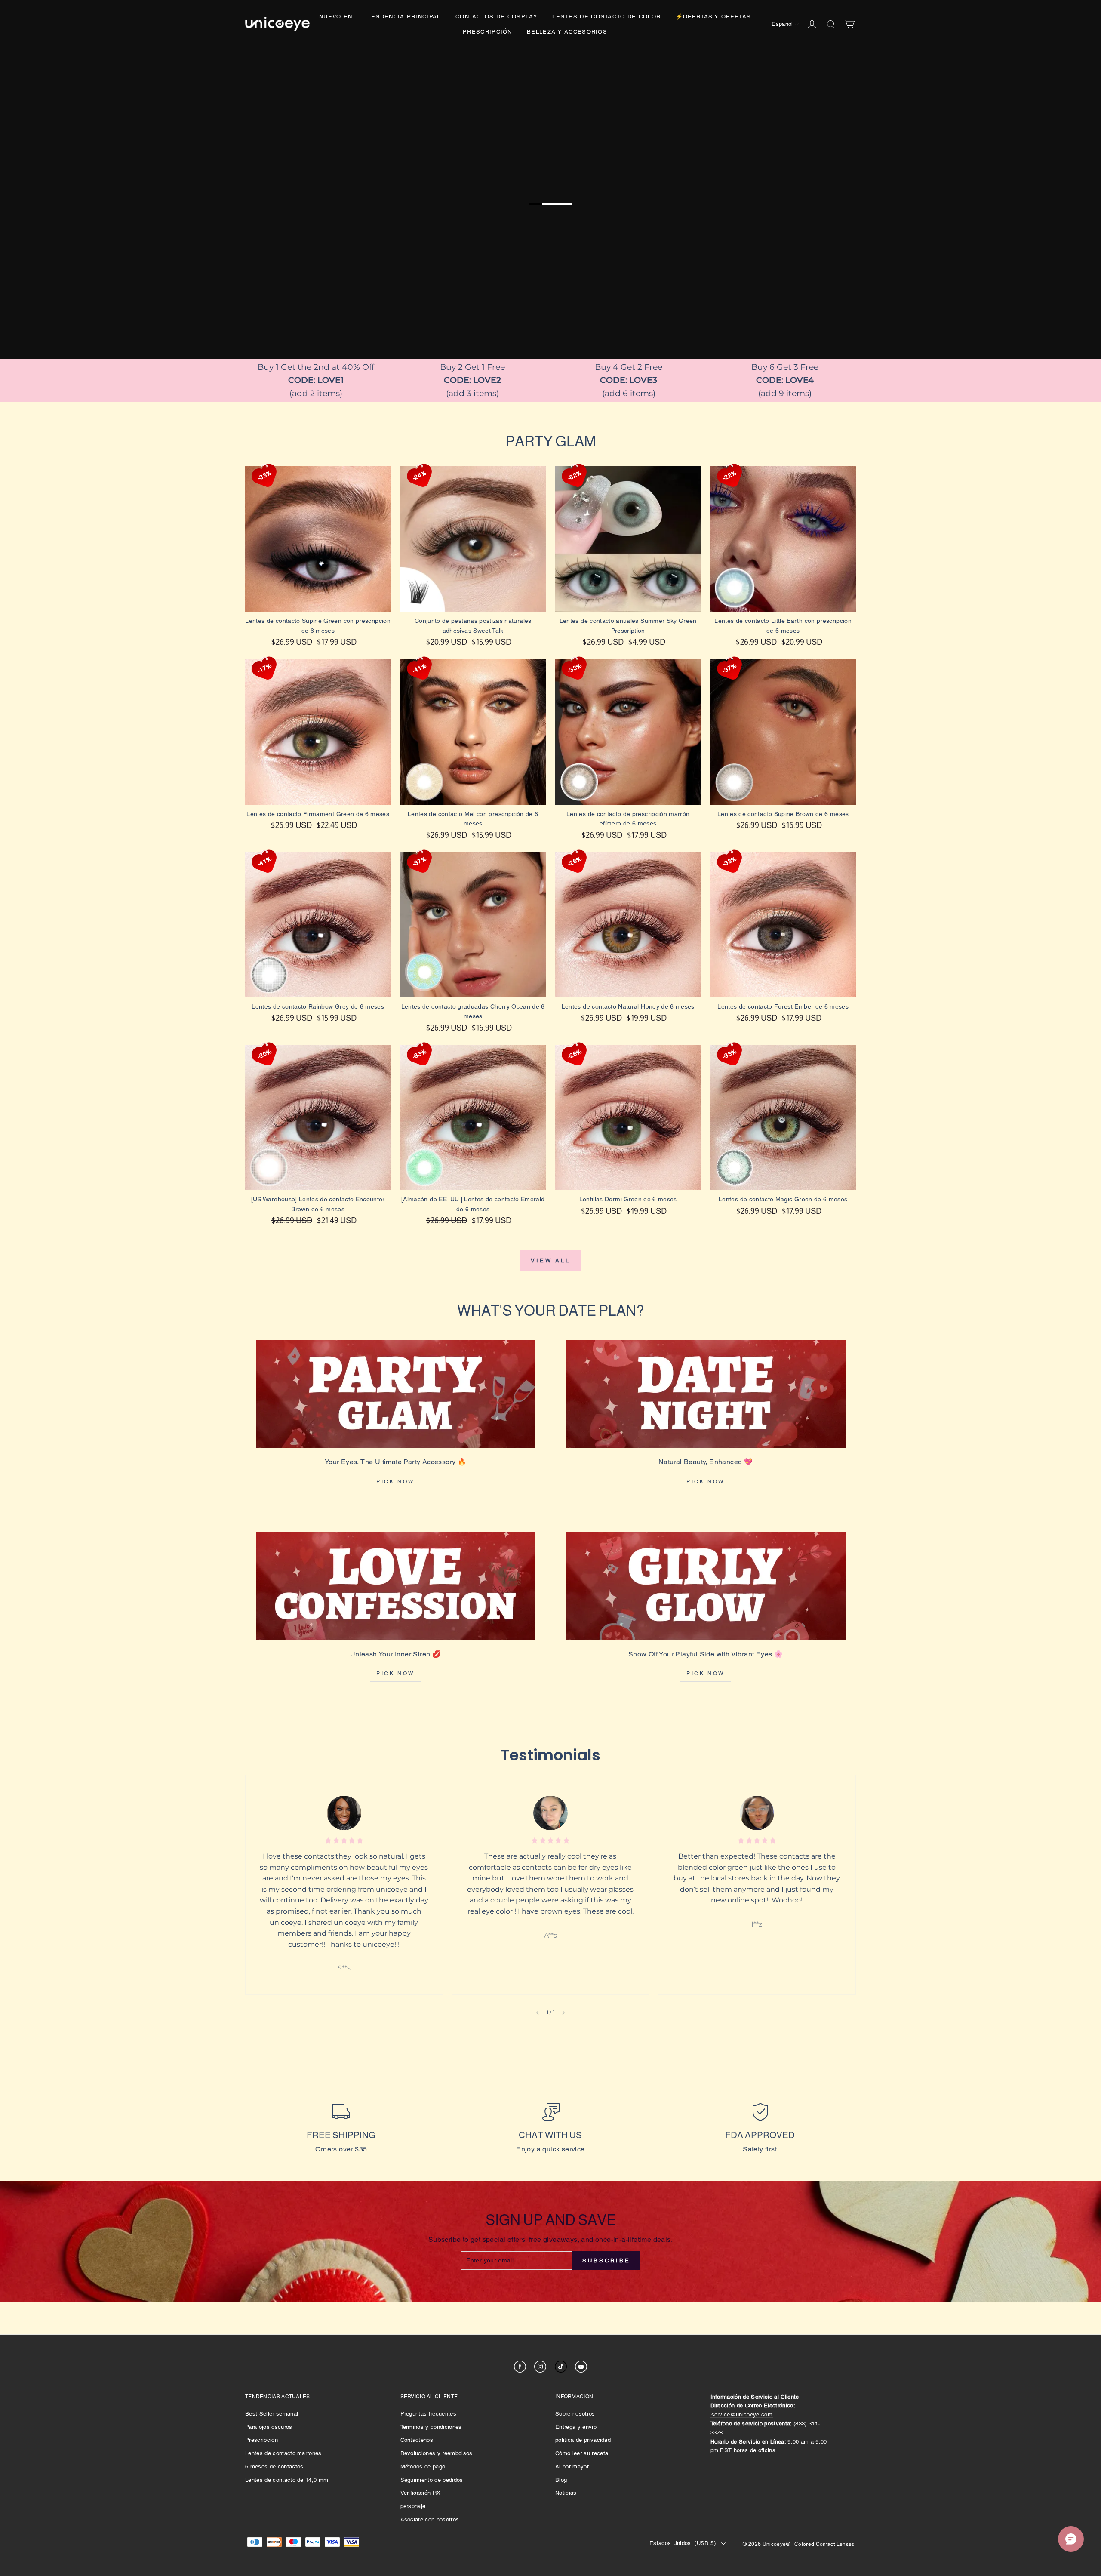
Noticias (566, 2493)
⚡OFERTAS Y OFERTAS (713, 17)
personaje (413, 2506)
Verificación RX (421, 2493)
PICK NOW (395, 1482)
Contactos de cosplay (497, 17)
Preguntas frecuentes (429, 2414)
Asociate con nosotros (430, 2519)
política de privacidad (583, 2440)
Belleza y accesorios (567, 32)
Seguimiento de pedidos (432, 2480)
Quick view (318, 620)
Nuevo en (336, 17)
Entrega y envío (576, 2427)
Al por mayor (572, 2467)
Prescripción (487, 32)
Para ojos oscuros (269, 2427)
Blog (561, 2480)
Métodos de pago (423, 2467)
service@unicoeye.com (742, 2414)
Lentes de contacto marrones (283, 2453)
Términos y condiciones (431, 2427)
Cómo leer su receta (582, 2453)
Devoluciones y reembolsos (437, 2453)
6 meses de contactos (274, 2467)
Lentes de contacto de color (606, 17)
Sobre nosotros (575, 2414)
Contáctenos (417, 2440)
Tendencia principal (404, 17)
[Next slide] (564, 2013)
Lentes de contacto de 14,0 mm (287, 2480)
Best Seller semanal (272, 2414)
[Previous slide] (537, 2013)
